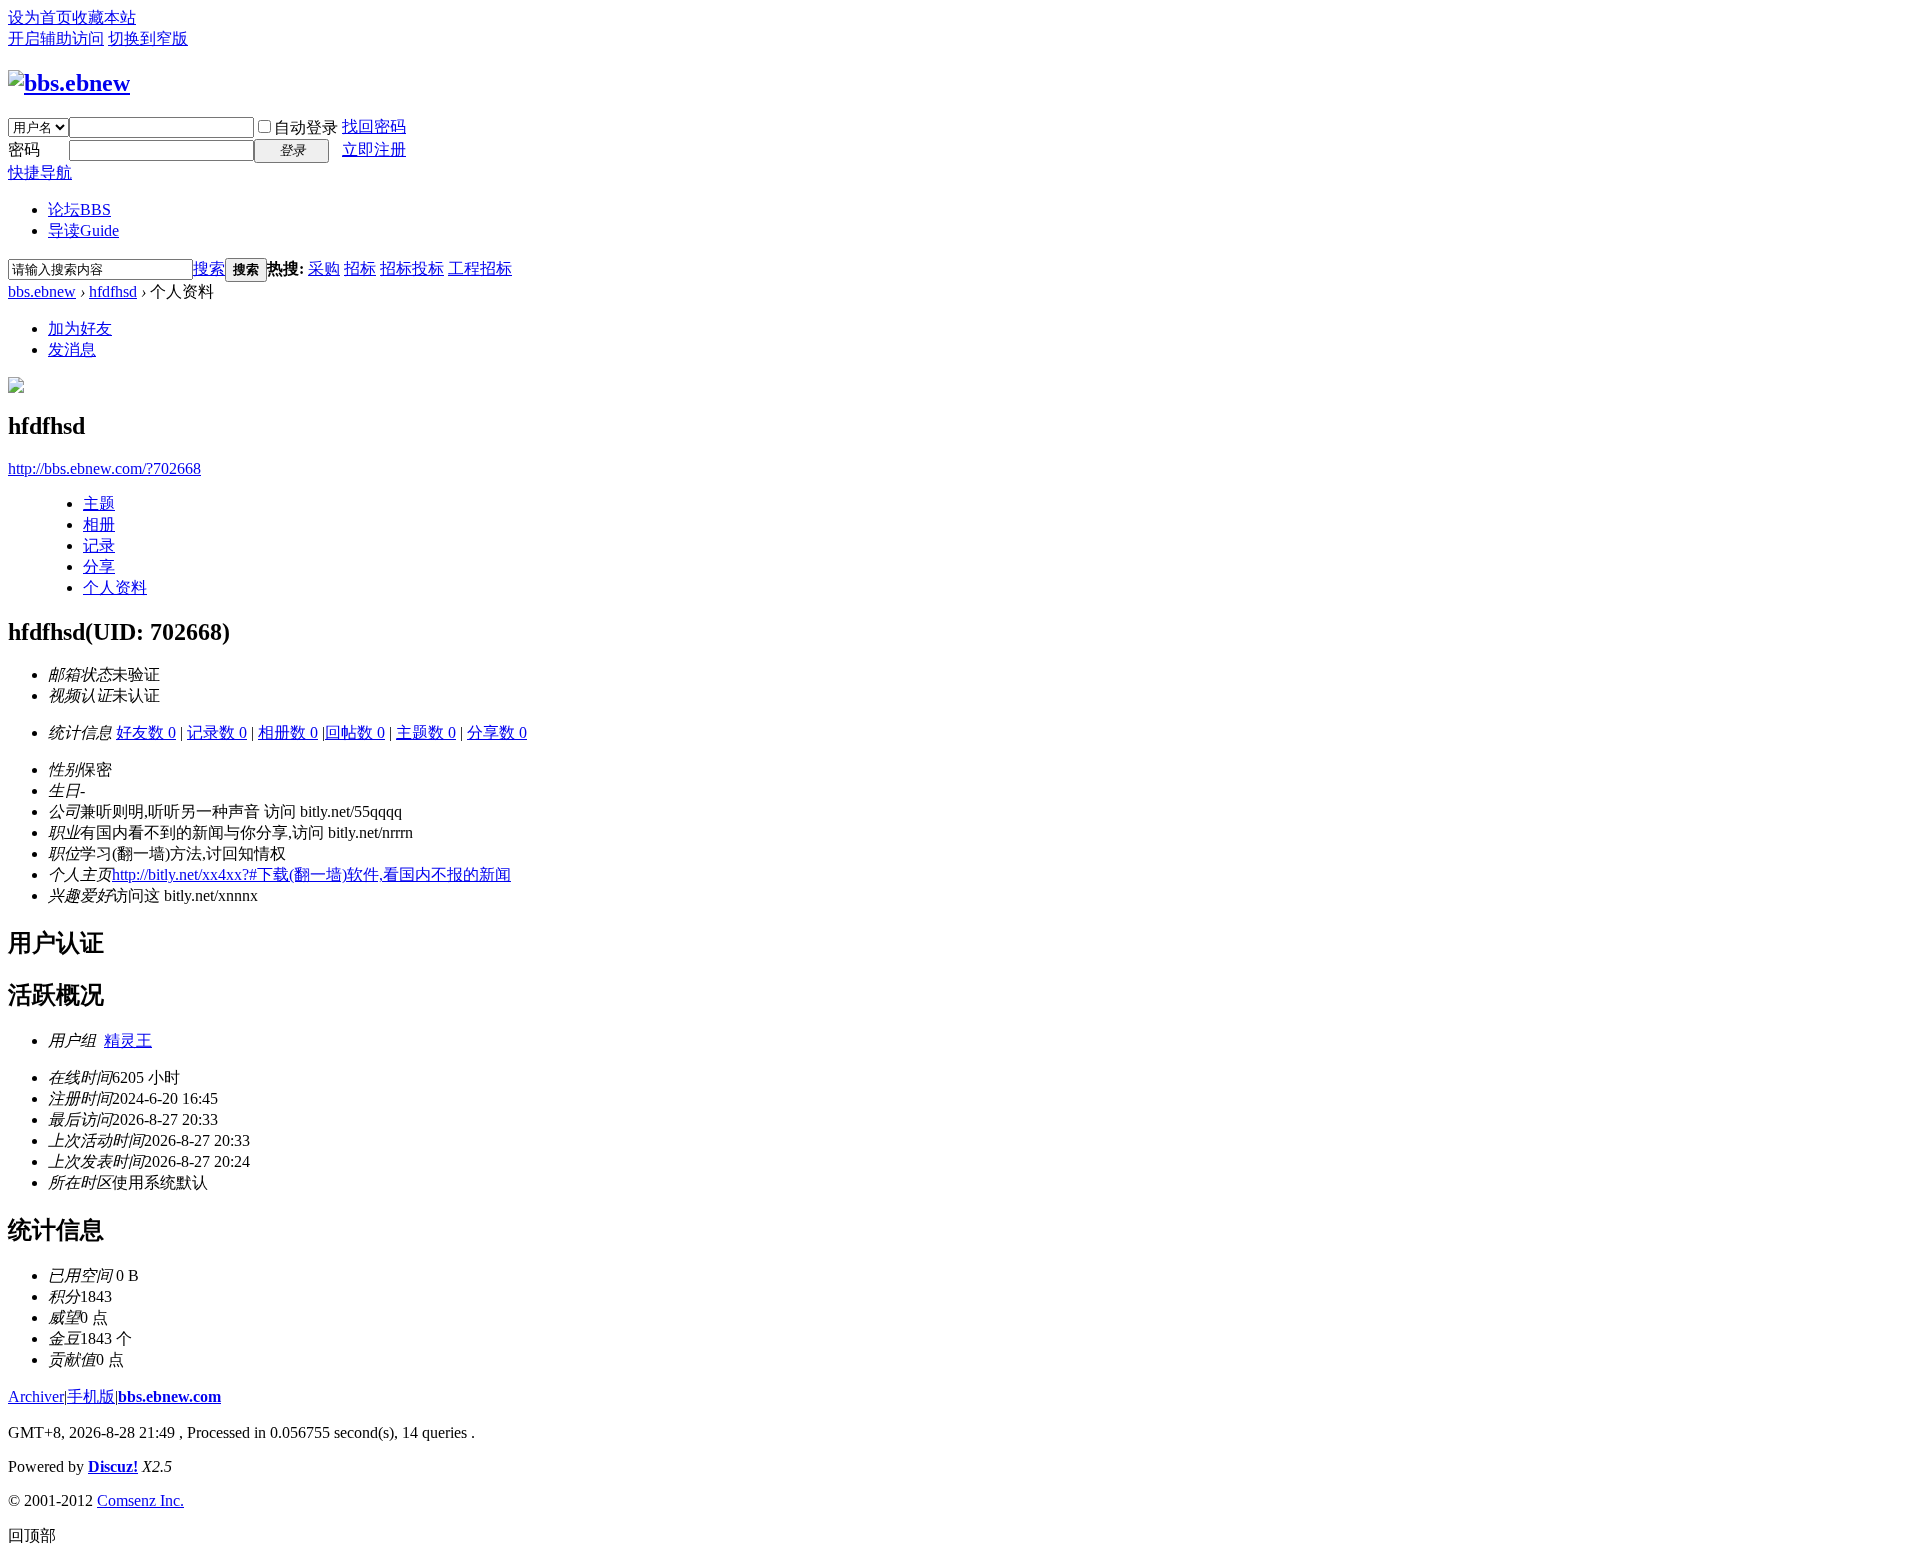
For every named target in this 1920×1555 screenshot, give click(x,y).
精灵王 (128, 1040)
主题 (99, 503)
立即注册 (374, 149)
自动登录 (306, 127)
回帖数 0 (355, 732)
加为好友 (80, 328)
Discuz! (113, 1466)
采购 (324, 268)
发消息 (72, 349)
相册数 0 (288, 732)
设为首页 (40, 17)
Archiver (36, 1396)
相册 (99, 524)
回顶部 (32, 1535)
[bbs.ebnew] (69, 83)
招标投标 (412, 268)
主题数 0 (426, 732)
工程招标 (480, 268)
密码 (24, 149)
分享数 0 (497, 732)
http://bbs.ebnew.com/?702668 (104, 468)
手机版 (91, 1396)
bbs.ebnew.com (169, 1396)
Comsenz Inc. (140, 1500)
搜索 (209, 268)
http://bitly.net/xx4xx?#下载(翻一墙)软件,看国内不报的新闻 (311, 874)
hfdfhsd (113, 291)
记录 (99, 545)
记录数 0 (217, 732)
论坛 (79, 209)
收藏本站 (104, 17)
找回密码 (374, 126)
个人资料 (115, 587)
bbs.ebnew (42, 291)
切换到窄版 (148, 38)
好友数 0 (146, 732)
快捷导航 (40, 172)
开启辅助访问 (56, 38)
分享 (99, 566)
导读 (83, 230)
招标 (360, 268)
